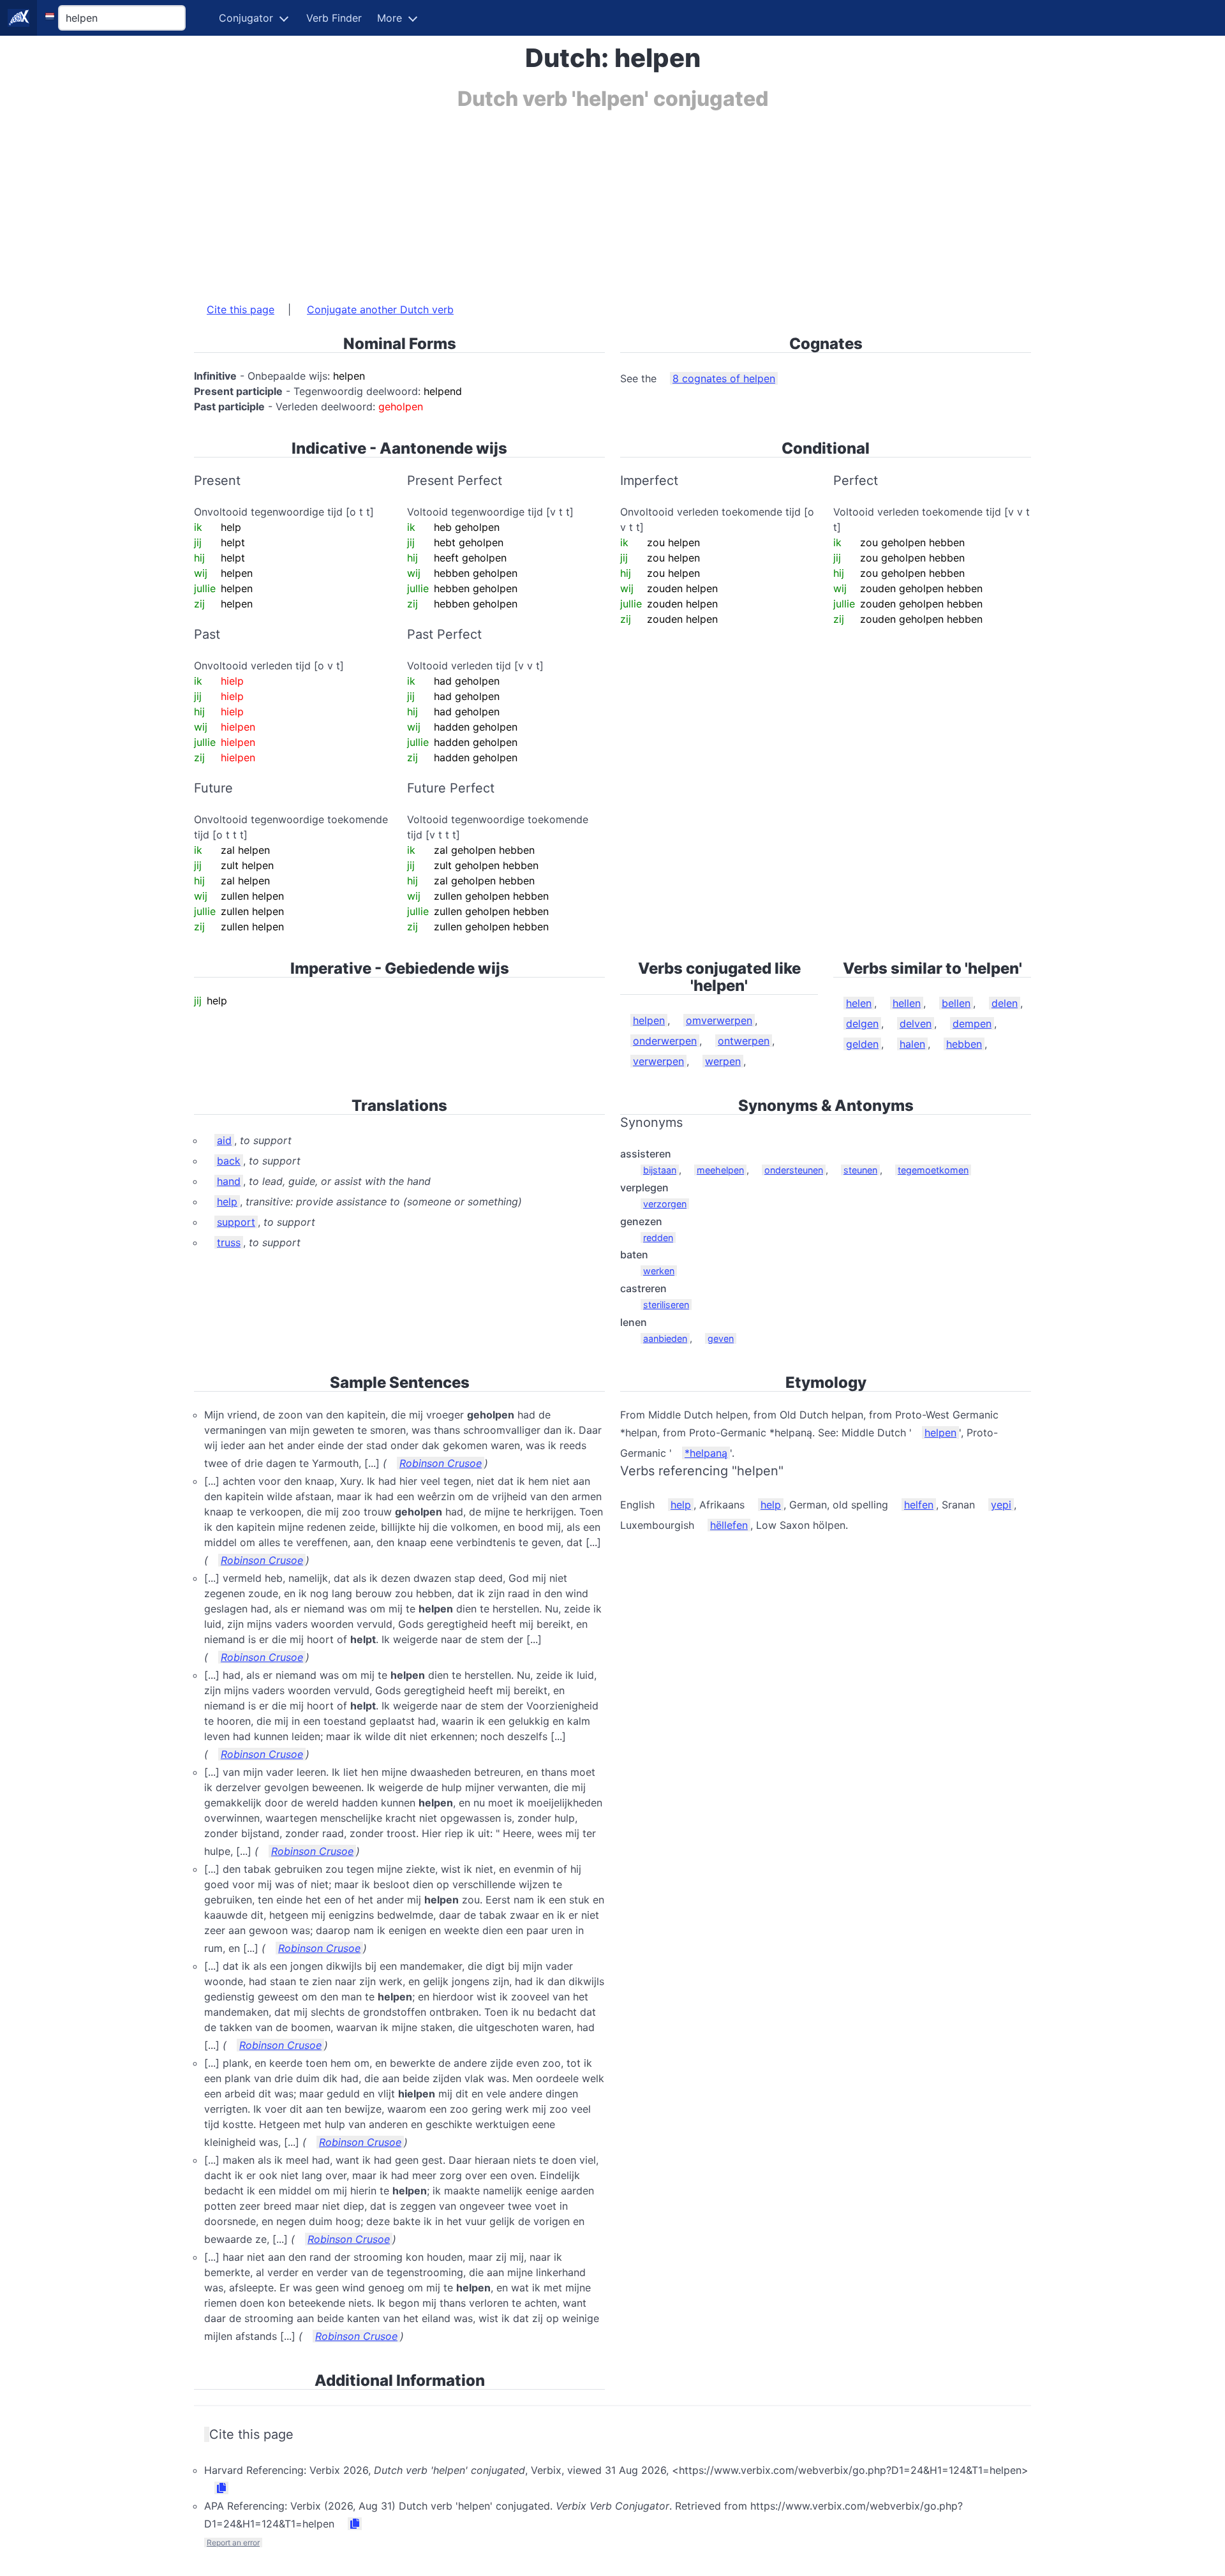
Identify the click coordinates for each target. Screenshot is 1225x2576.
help (227, 1202)
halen (912, 1044)
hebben (964, 1044)
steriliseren (666, 1305)
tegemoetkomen (933, 1170)
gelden (862, 1044)
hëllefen (729, 1525)
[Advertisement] (577, 200)
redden (658, 1238)
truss (229, 1242)
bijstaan (660, 1170)
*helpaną (706, 1453)
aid (224, 1140)
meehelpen (720, 1170)
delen (1005, 1003)
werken (659, 1271)
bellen (956, 1003)
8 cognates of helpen (724, 378)
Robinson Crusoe (441, 1463)
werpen (723, 1061)
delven (916, 1024)
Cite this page (241, 309)
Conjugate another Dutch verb (380, 309)
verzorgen (665, 1204)
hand (229, 1181)
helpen (649, 1020)
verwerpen (658, 1061)
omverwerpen (719, 1020)
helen (859, 1003)
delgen (862, 1024)
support (236, 1222)
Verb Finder (334, 18)
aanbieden (665, 1338)
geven (721, 1338)
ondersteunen (794, 1170)
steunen (860, 1170)
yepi (1001, 1505)
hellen (907, 1003)
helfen (919, 1505)
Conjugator (246, 18)
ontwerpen (744, 1041)
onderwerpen (665, 1041)
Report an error (233, 2542)
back (229, 1161)
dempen (972, 1024)
